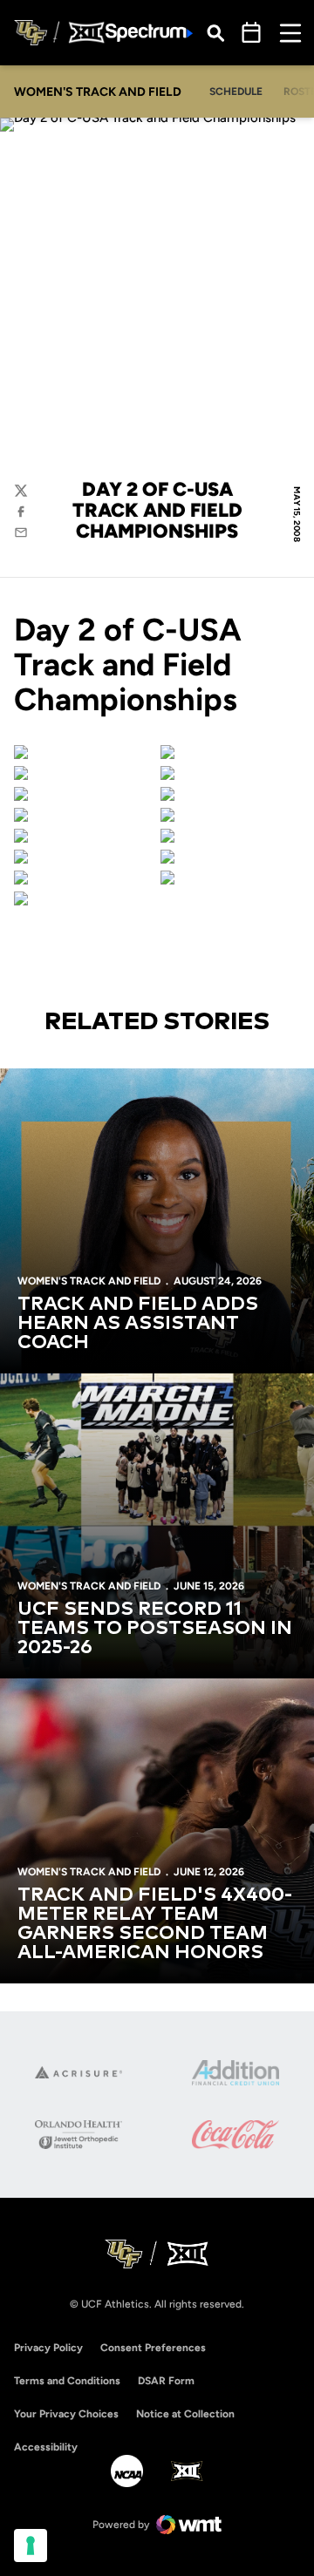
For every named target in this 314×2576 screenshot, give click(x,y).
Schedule (236, 92)
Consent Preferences (153, 2348)
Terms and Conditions (67, 2381)
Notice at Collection (185, 2414)
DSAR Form (166, 2381)
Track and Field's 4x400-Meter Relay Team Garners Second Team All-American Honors (155, 1924)
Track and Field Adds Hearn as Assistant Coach (138, 1324)
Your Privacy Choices (66, 2414)
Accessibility (46, 2447)
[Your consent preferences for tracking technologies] (31, 2545)
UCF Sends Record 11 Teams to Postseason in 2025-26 (155, 1629)
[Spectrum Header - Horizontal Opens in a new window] (149, 33)
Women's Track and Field (89, 1281)
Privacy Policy (48, 2348)
